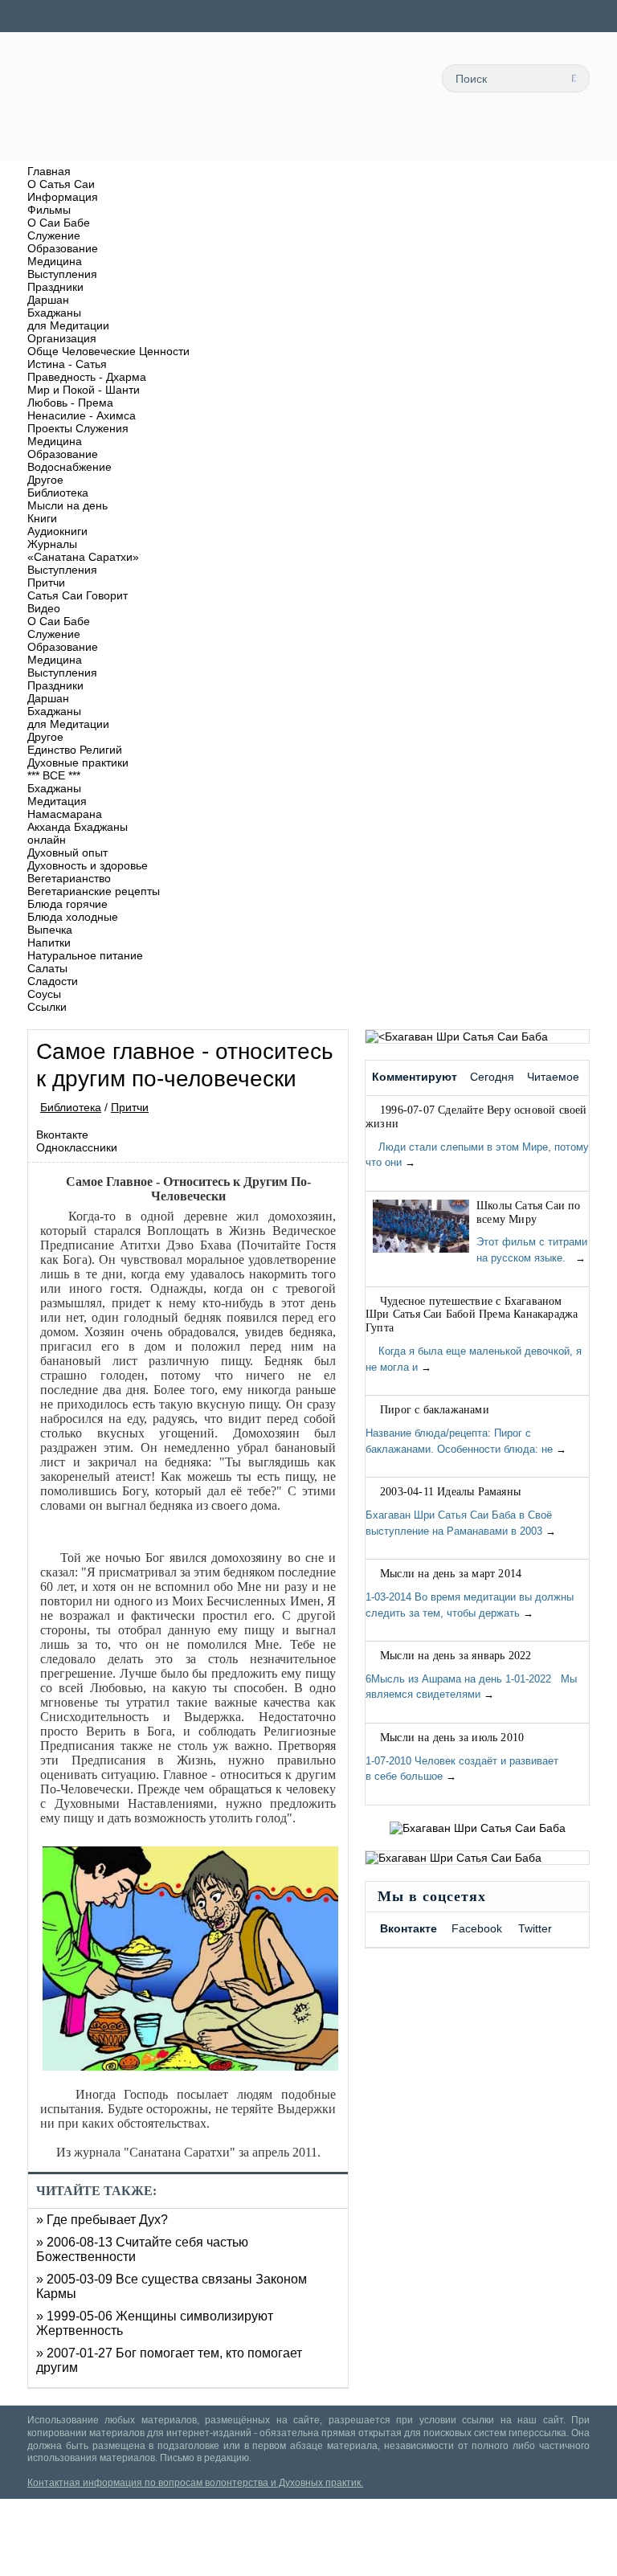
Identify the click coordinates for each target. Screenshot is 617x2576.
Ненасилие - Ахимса (82, 415)
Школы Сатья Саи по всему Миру (529, 1212)
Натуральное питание (85, 955)
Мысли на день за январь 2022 (456, 1656)
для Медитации (68, 325)
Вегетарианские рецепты (94, 891)
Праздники (55, 287)
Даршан (48, 300)
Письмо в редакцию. (206, 2458)
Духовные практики (78, 763)
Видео (44, 608)
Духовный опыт (67, 853)
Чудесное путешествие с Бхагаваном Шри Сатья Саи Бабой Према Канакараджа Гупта (472, 1315)
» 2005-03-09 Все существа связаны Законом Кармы (172, 2286)
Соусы (44, 994)
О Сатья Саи (61, 184)
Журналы (52, 544)
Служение (54, 235)
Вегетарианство (69, 878)
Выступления (62, 274)
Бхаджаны (54, 313)
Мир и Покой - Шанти (84, 390)
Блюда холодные (73, 917)
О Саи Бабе (59, 223)
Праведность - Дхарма (87, 377)
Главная (49, 171)
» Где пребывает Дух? (102, 2220)
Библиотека (58, 493)
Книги (42, 518)
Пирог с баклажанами (435, 1410)
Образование (63, 248)
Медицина (55, 261)
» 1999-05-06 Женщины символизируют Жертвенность (155, 2323)
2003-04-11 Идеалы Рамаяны (450, 1492)
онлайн (47, 840)
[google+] (574, 142)
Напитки (49, 942)
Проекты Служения (78, 428)
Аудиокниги (57, 531)
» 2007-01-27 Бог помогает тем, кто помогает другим (169, 2360)
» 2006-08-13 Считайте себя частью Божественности (142, 2249)
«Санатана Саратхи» (83, 557)
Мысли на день (67, 505)
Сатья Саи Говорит (78, 595)
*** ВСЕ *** (54, 775)
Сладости (53, 981)
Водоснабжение (69, 467)
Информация (63, 197)
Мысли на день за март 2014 (451, 1574)
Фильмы (49, 210)
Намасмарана (65, 814)
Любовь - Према (70, 403)
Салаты (47, 968)
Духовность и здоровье (88, 865)
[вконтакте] (537, 142)
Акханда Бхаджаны (78, 827)
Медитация (57, 801)
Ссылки (47, 1007)
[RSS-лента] (465, 142)
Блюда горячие (67, 904)
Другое (45, 480)
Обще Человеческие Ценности (108, 351)
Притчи (46, 583)
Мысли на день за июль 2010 (452, 1738)
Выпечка (50, 930)
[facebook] (501, 142)
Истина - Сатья (67, 364)
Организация (62, 338)
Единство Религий (75, 750)
